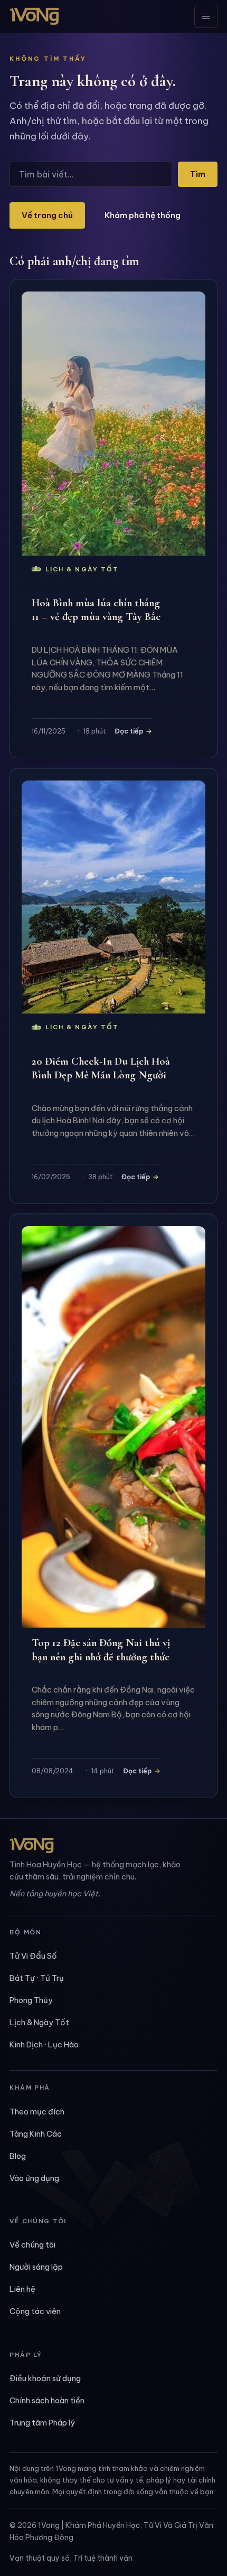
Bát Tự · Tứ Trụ (37, 1978)
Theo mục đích (37, 2112)
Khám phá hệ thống (143, 215)
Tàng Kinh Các (36, 2134)
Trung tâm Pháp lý (42, 2423)
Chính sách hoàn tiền (47, 2400)
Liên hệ (22, 2289)
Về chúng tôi (32, 2245)
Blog (18, 2156)
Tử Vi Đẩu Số (33, 1956)
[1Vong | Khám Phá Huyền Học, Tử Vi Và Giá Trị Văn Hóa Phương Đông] (34, 16)
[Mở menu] (206, 16)
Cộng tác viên (35, 2311)
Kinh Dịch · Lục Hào (44, 2044)
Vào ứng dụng (34, 2178)
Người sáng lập (36, 2267)
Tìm (198, 174)
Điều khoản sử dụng (45, 2378)
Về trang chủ (47, 215)
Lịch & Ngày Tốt (39, 2022)
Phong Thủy (31, 2000)
